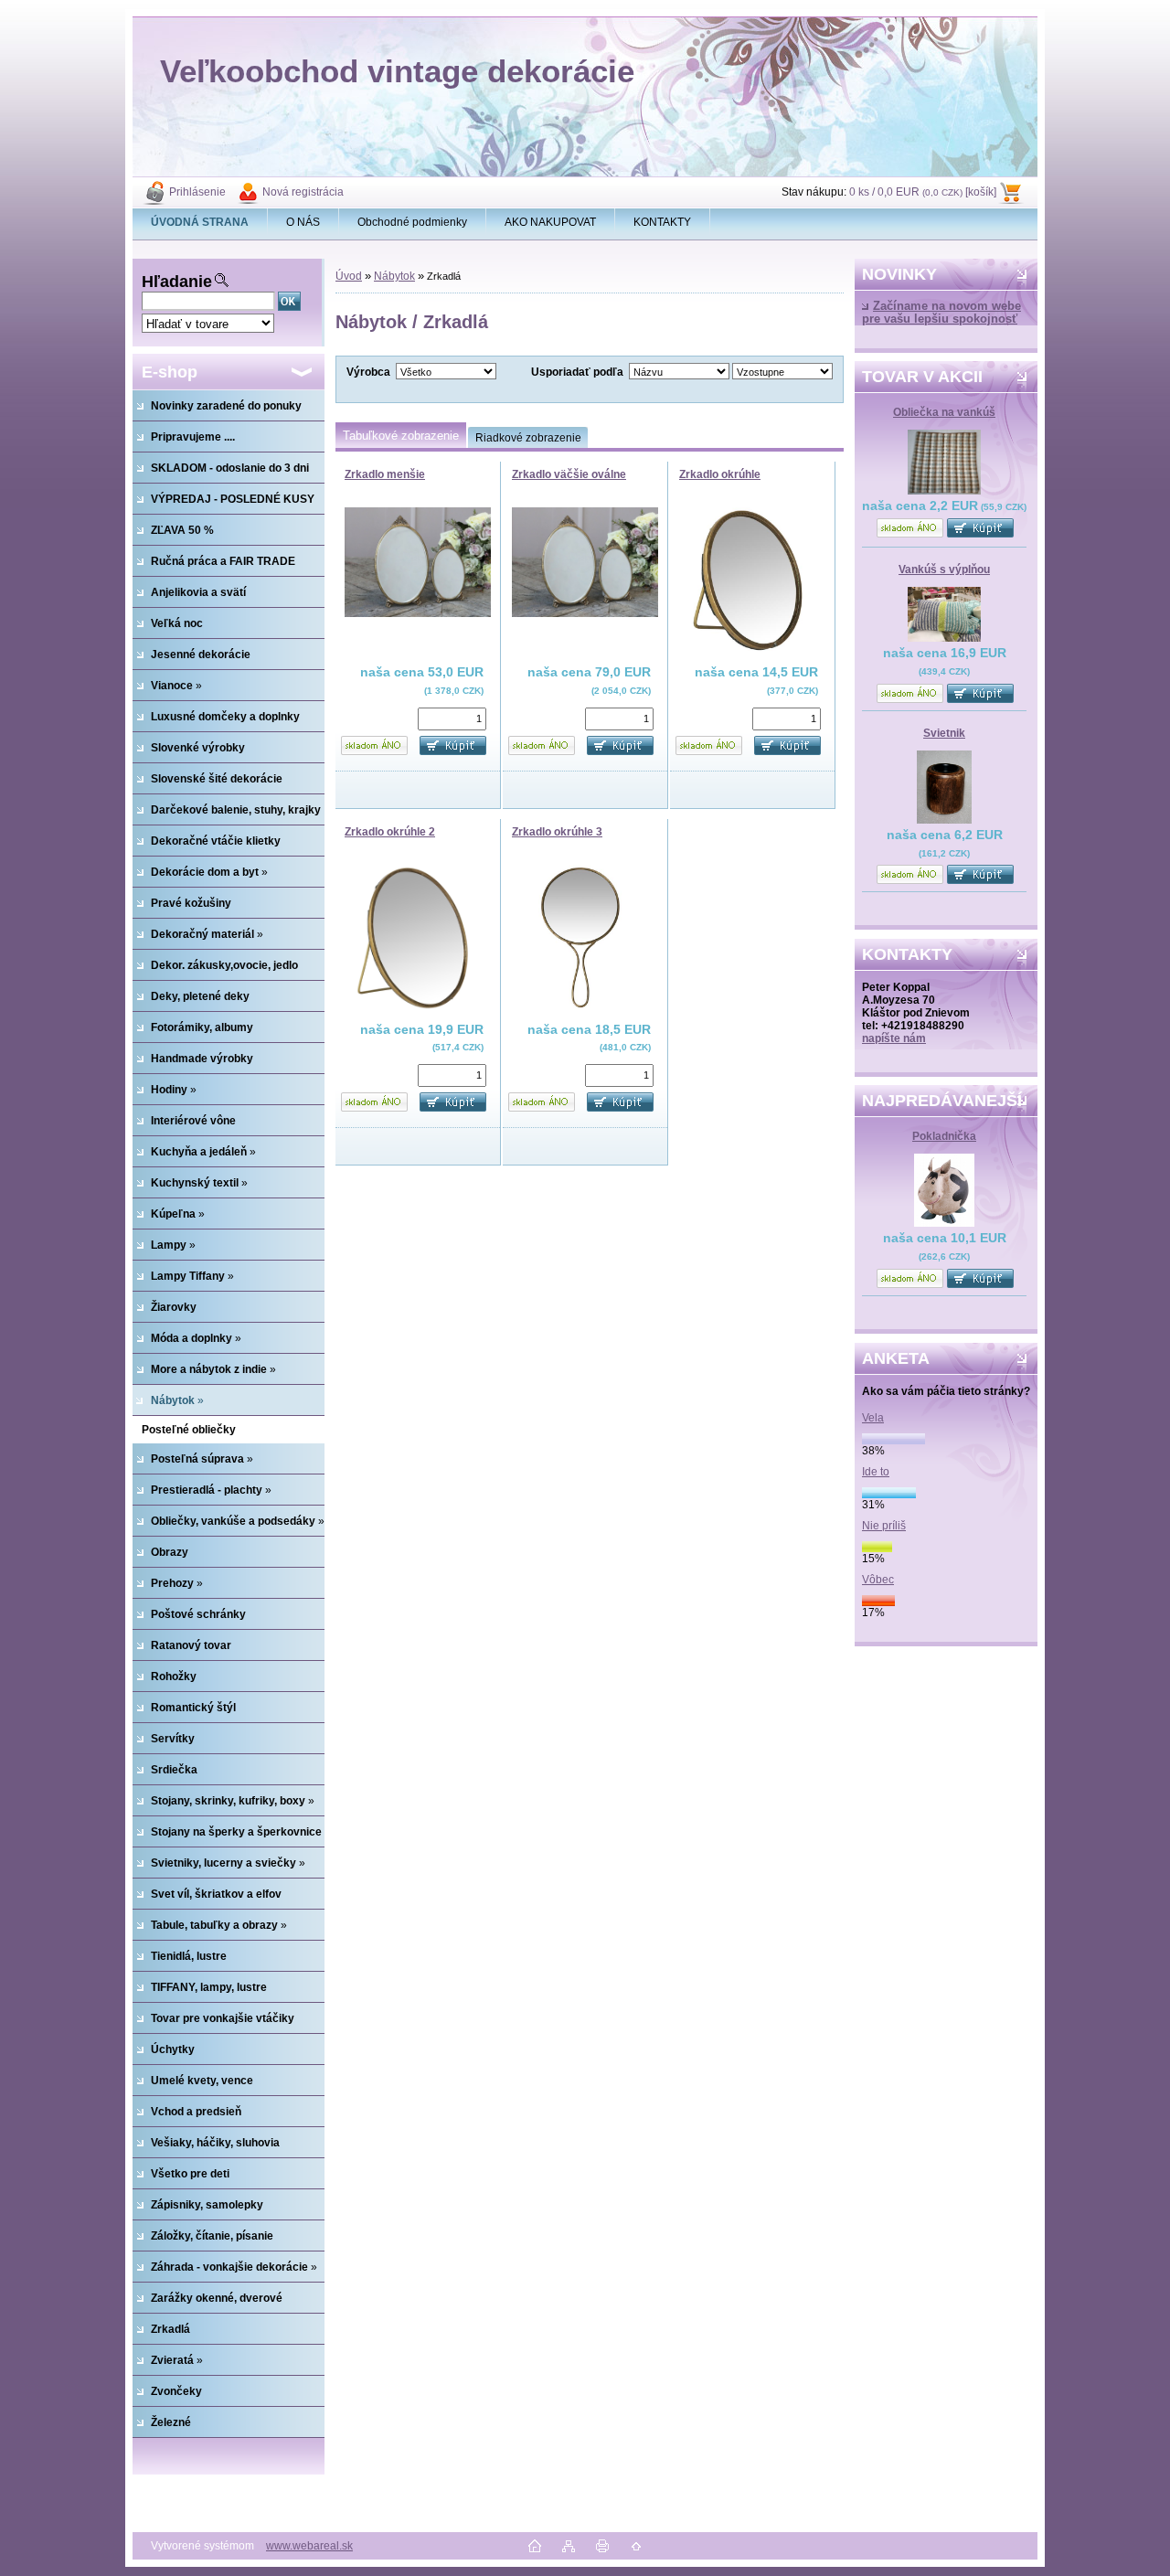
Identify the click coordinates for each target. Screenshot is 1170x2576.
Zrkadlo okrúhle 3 (557, 832)
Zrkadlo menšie (385, 474)
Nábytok (394, 276)
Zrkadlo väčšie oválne (569, 474)
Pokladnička (944, 1136)
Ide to (876, 1472)
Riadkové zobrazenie (528, 438)
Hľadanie (177, 282)
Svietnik (944, 733)
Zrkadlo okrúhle (720, 474)
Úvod (349, 276)
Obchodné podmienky (412, 222)
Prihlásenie (197, 192)
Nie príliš (884, 1526)
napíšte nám (894, 1038)
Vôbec (878, 1580)
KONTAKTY (662, 222)
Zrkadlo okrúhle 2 (390, 832)
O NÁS (303, 222)
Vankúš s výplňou (944, 569)
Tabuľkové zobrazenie (401, 436)
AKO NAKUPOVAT (550, 222)
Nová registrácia (303, 192)
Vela (873, 1418)
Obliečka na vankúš (944, 412)
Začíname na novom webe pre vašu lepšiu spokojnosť (941, 313)
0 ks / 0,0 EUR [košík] (923, 192)
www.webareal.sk (309, 2546)
